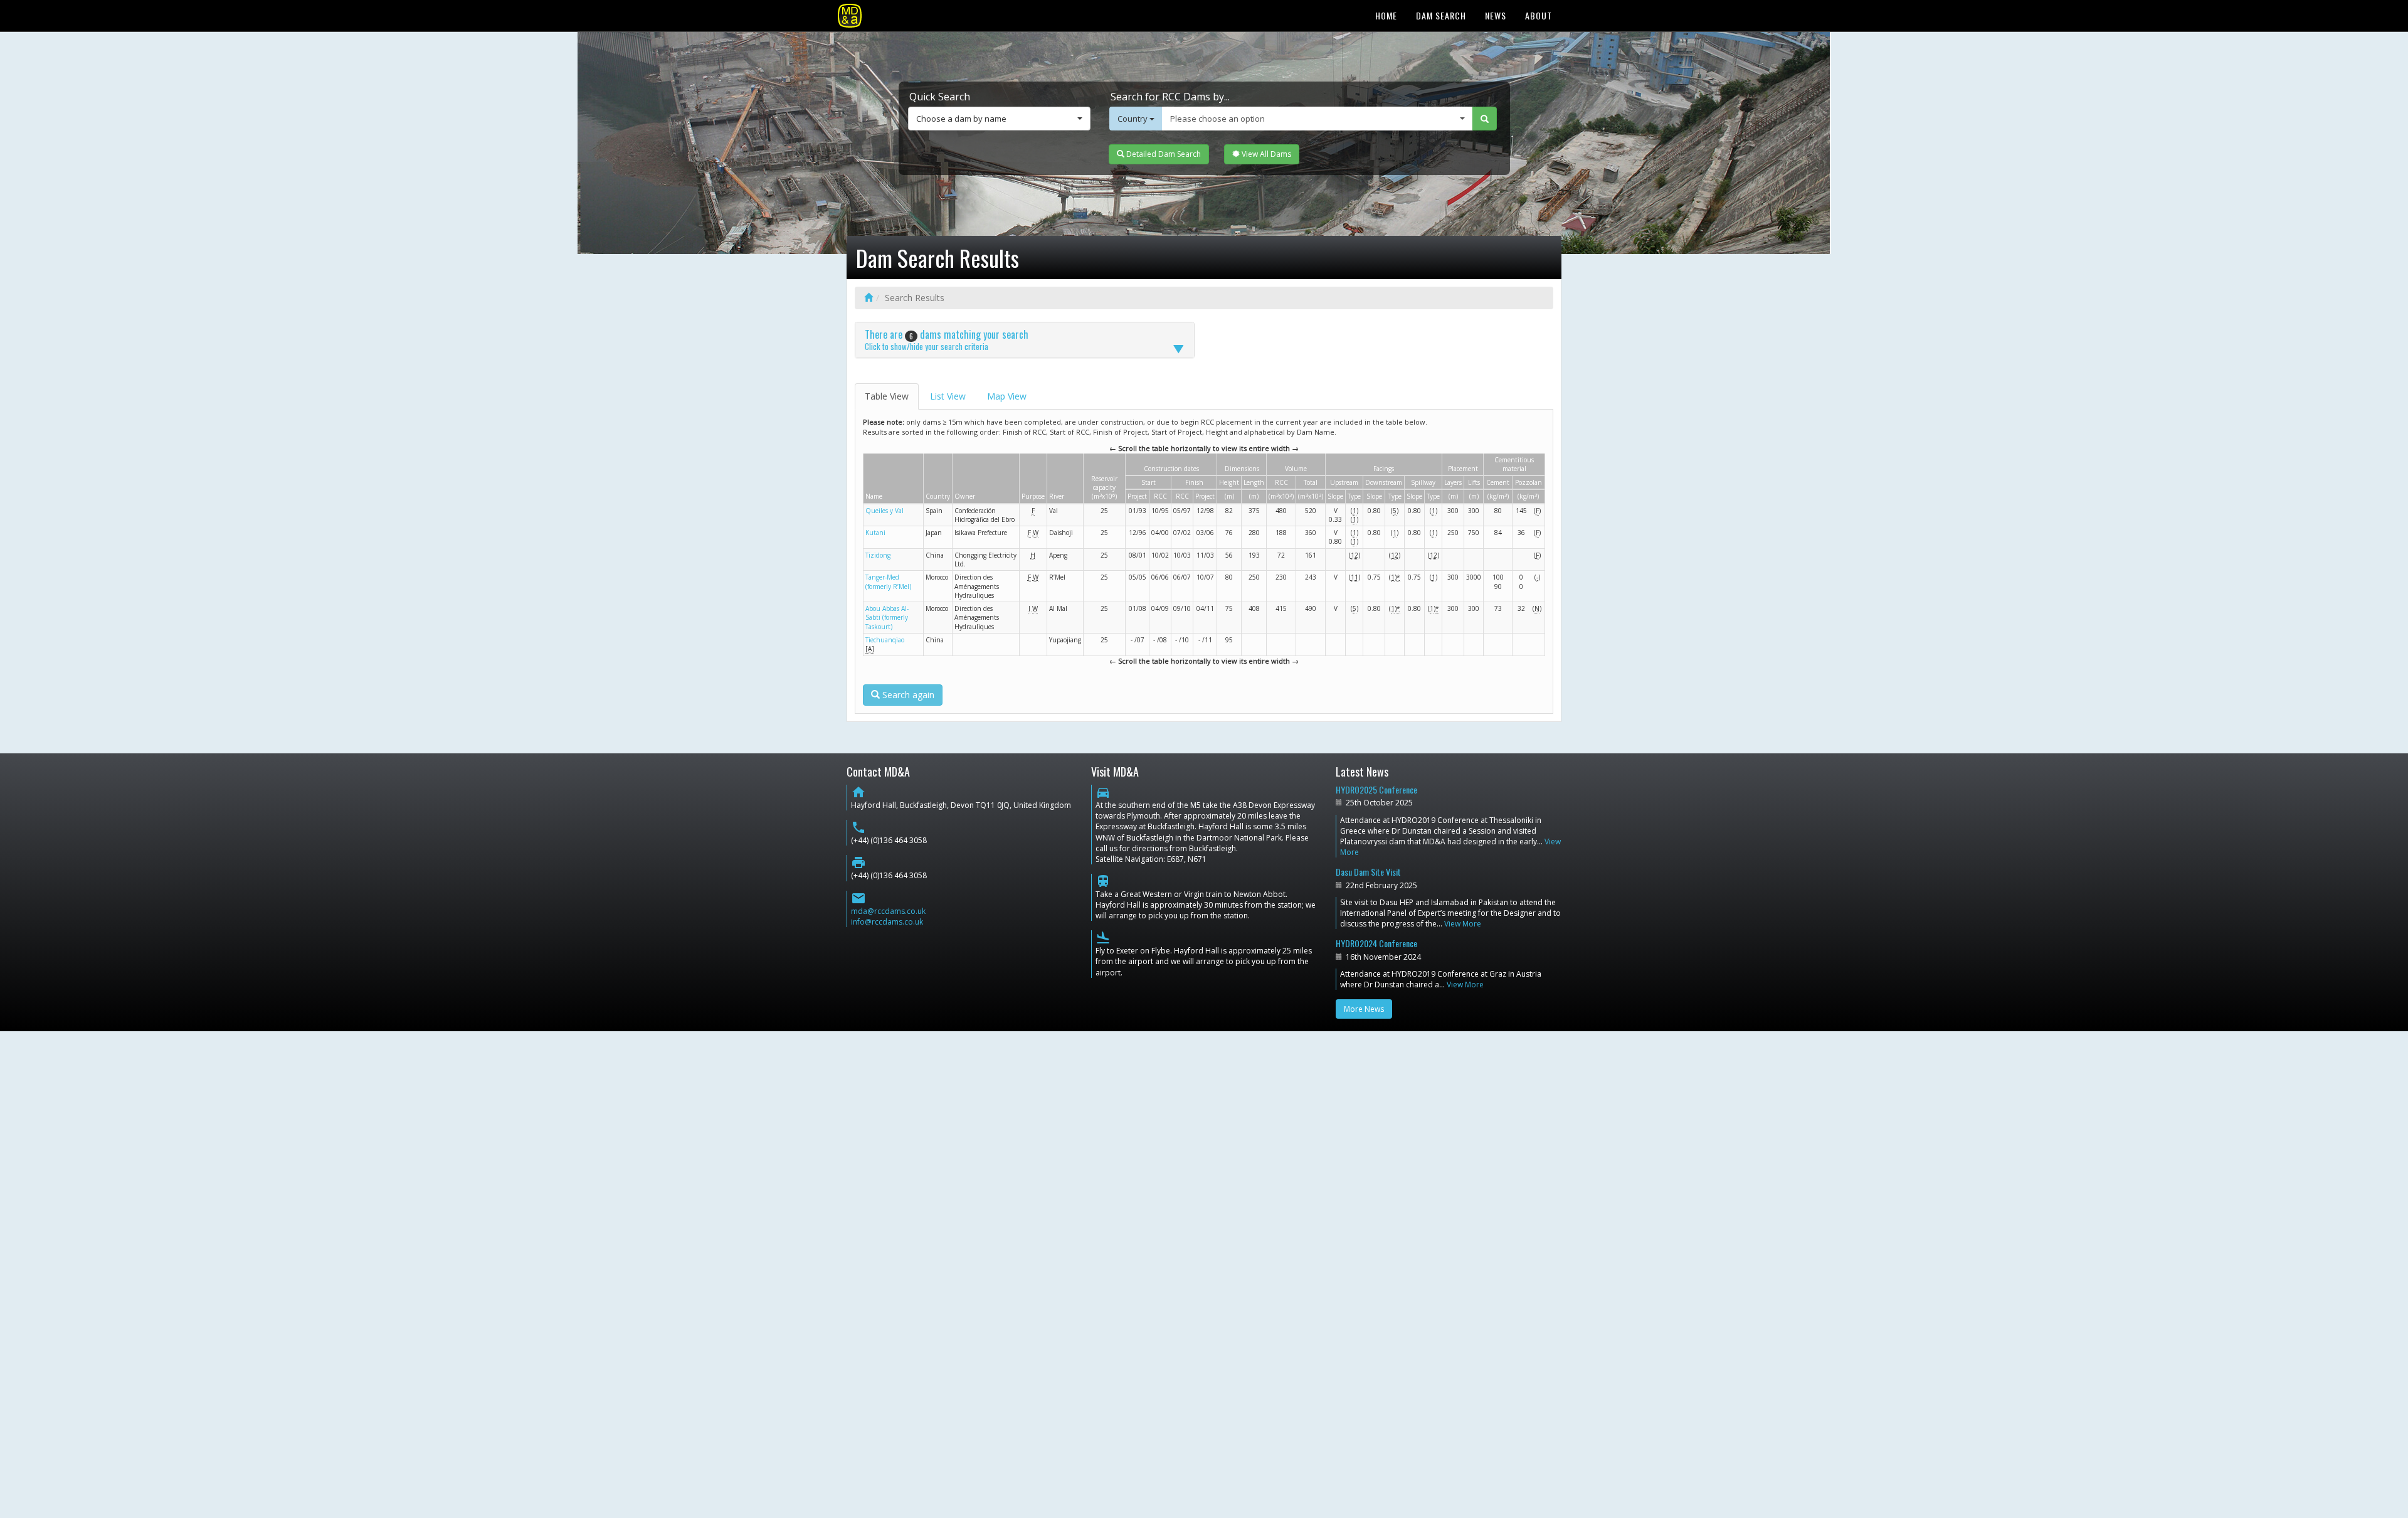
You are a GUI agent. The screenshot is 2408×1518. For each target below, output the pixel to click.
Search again (907, 695)
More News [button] (1364, 1009)
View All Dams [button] (1265, 154)
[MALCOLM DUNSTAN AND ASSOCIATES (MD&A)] (850, 16)
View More (1463, 924)
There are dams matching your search (947, 339)
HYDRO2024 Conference (1376, 943)
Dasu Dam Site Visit (1368, 872)
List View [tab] (948, 396)
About (1539, 15)
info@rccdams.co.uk (887, 922)
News (1496, 15)
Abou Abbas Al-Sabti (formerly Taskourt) (887, 618)
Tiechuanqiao (885, 640)
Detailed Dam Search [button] (1163, 154)
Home (1386, 15)
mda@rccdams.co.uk (888, 911)
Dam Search (1441, 15)
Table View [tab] (887, 396)
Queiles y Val (885, 511)
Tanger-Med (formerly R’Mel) (888, 581)
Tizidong (878, 555)
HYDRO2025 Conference (1376, 789)
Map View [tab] (1007, 396)
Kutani (875, 533)
